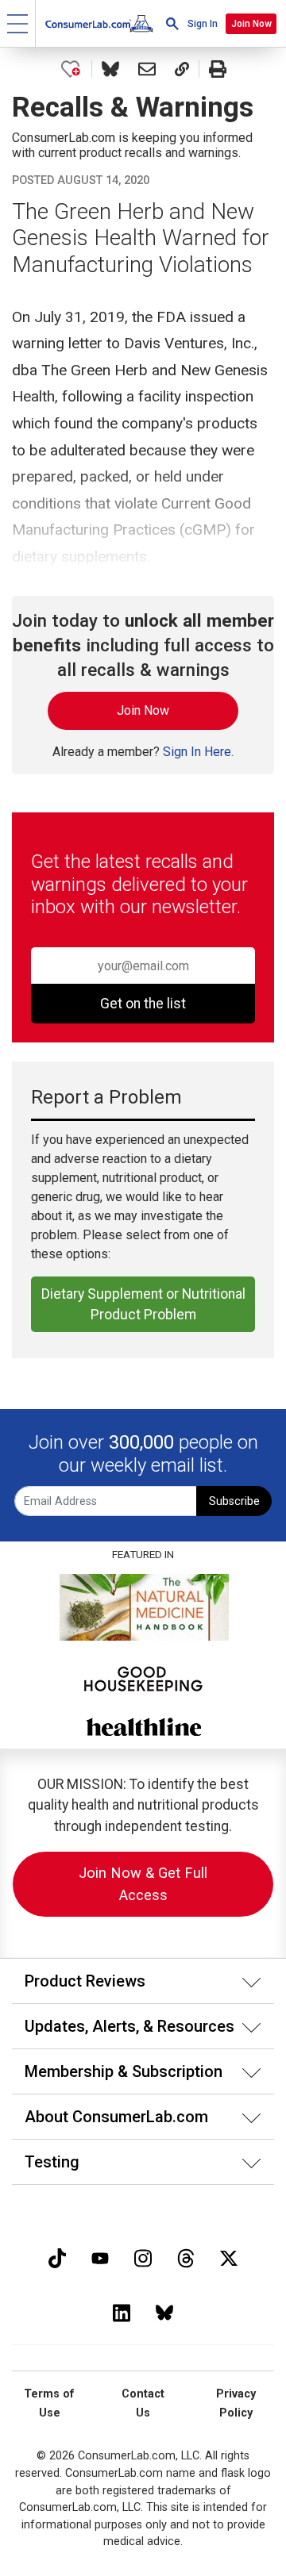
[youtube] (100, 2257)
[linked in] (122, 2311)
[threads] (186, 2257)
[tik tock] (57, 2257)
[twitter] (229, 2257)
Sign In (203, 24)
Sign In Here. (198, 752)
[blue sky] (164, 2311)
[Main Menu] (18, 23)
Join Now (251, 24)
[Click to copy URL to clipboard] (182, 69)
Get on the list (143, 1004)
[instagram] (143, 2257)
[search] (172, 23)
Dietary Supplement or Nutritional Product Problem (143, 1304)
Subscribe (234, 1501)
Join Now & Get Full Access (143, 1884)
